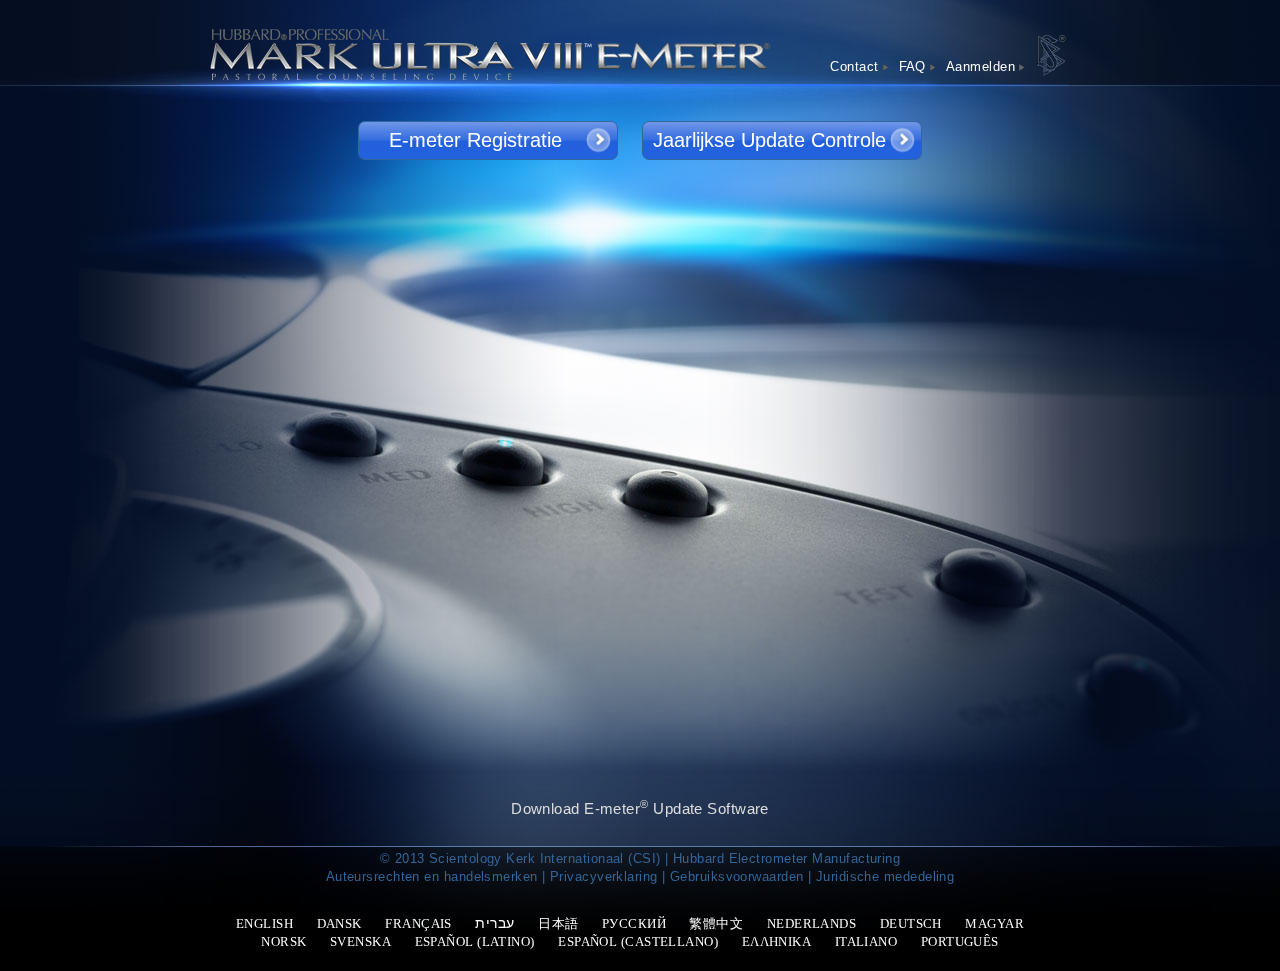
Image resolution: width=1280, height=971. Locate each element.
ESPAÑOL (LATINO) (475, 941)
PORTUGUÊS (960, 941)
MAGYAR (994, 923)
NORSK (283, 941)
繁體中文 (716, 923)
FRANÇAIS (418, 923)
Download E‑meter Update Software (640, 807)
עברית (494, 923)
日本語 (558, 923)
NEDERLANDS (812, 923)
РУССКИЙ (634, 923)
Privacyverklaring (604, 876)
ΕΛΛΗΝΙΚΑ (777, 941)
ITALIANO (866, 941)
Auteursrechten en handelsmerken (432, 876)
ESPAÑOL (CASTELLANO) (638, 941)
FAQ (912, 66)
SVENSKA (360, 941)
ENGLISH (264, 923)
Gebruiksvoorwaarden (737, 876)
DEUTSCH (911, 923)
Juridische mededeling (885, 876)
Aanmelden (980, 66)
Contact (854, 66)
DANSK (339, 923)
